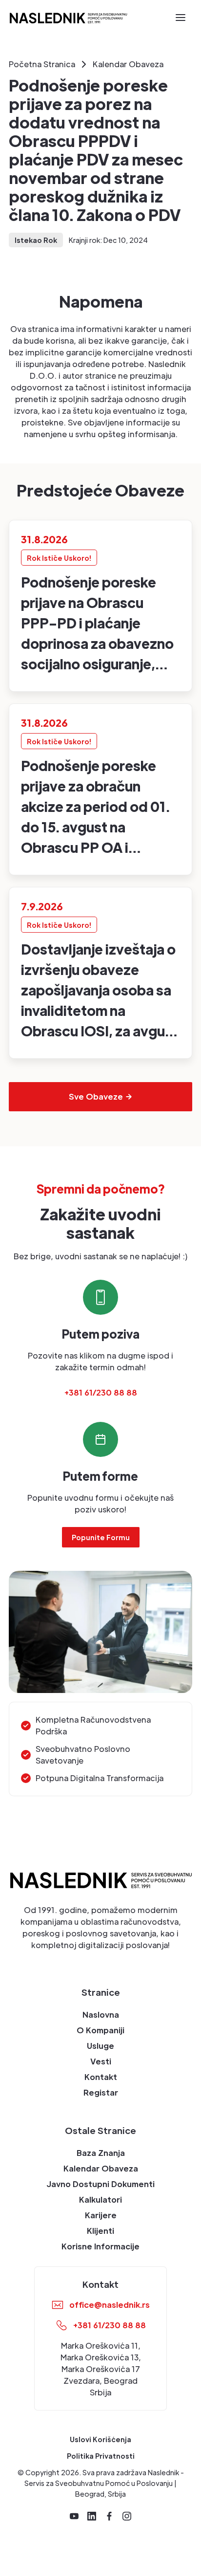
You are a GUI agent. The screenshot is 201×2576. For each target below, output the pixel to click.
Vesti (101, 2061)
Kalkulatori (100, 2199)
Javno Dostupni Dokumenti (100, 2184)
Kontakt (101, 2077)
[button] (181, 18)
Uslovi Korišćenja (100, 2439)
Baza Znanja (101, 2153)
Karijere (101, 2215)
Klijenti (100, 2231)
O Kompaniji (100, 2030)
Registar (101, 2092)
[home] (68, 17)
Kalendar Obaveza (101, 2168)
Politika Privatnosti (101, 2456)
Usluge (100, 2046)
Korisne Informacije (100, 2246)
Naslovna (101, 2015)
